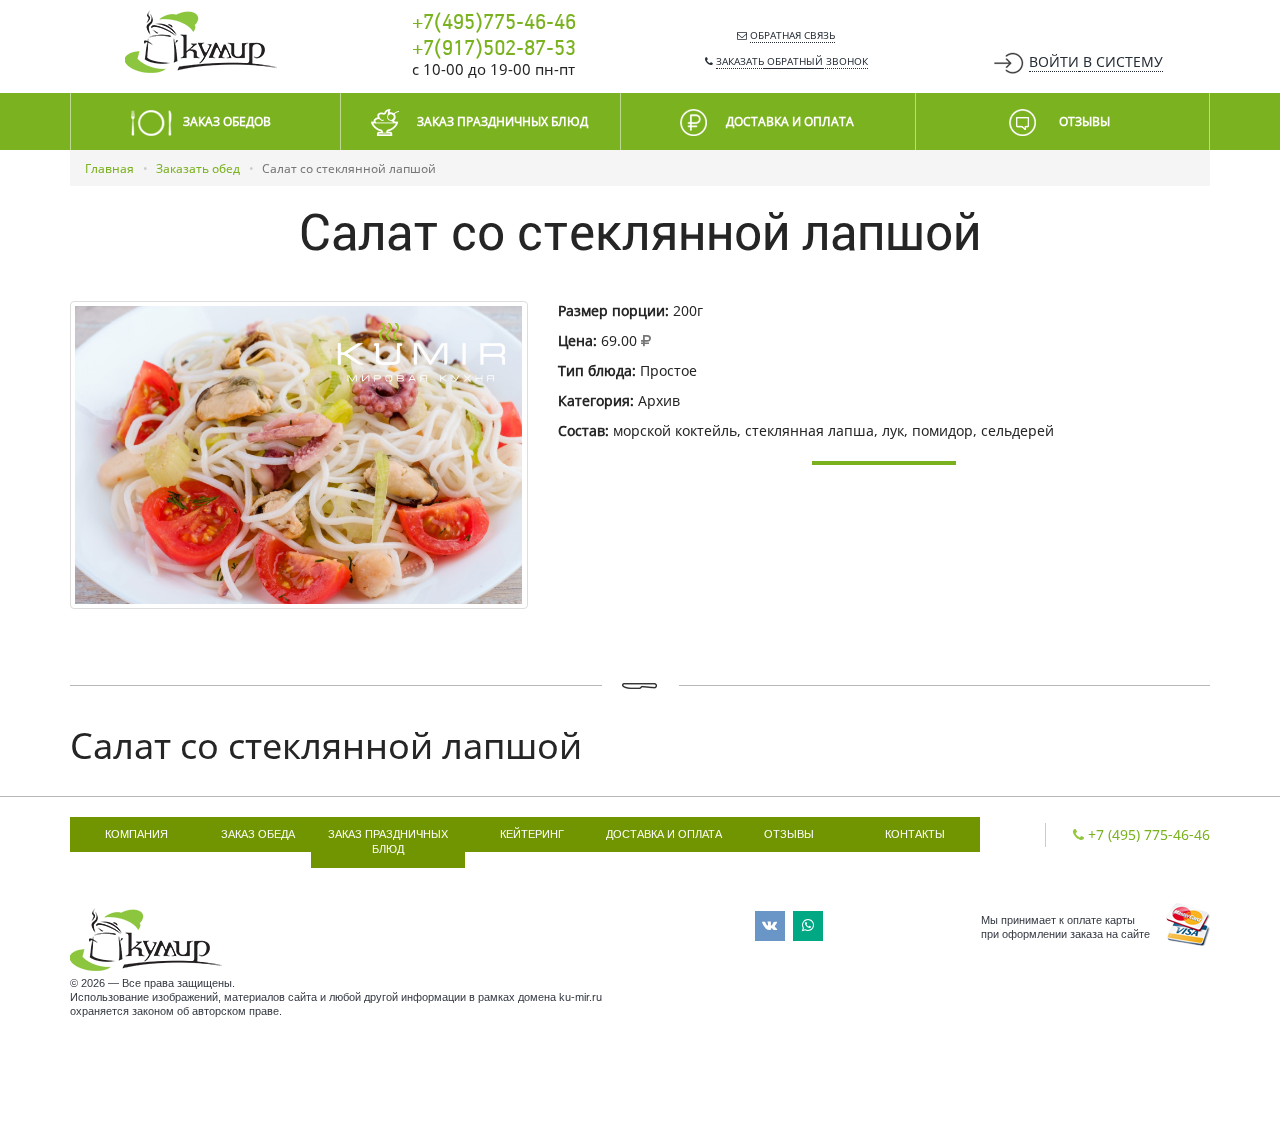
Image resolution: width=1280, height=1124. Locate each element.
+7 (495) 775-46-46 (1149, 834)
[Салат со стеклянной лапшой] (299, 455)
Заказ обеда (258, 834)
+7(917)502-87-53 (494, 49)
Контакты (915, 834)
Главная (109, 168)
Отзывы (789, 834)
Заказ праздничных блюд (388, 842)
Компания (136, 834)
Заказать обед (198, 168)
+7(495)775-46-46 (494, 23)
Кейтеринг (532, 834)
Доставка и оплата (664, 834)
